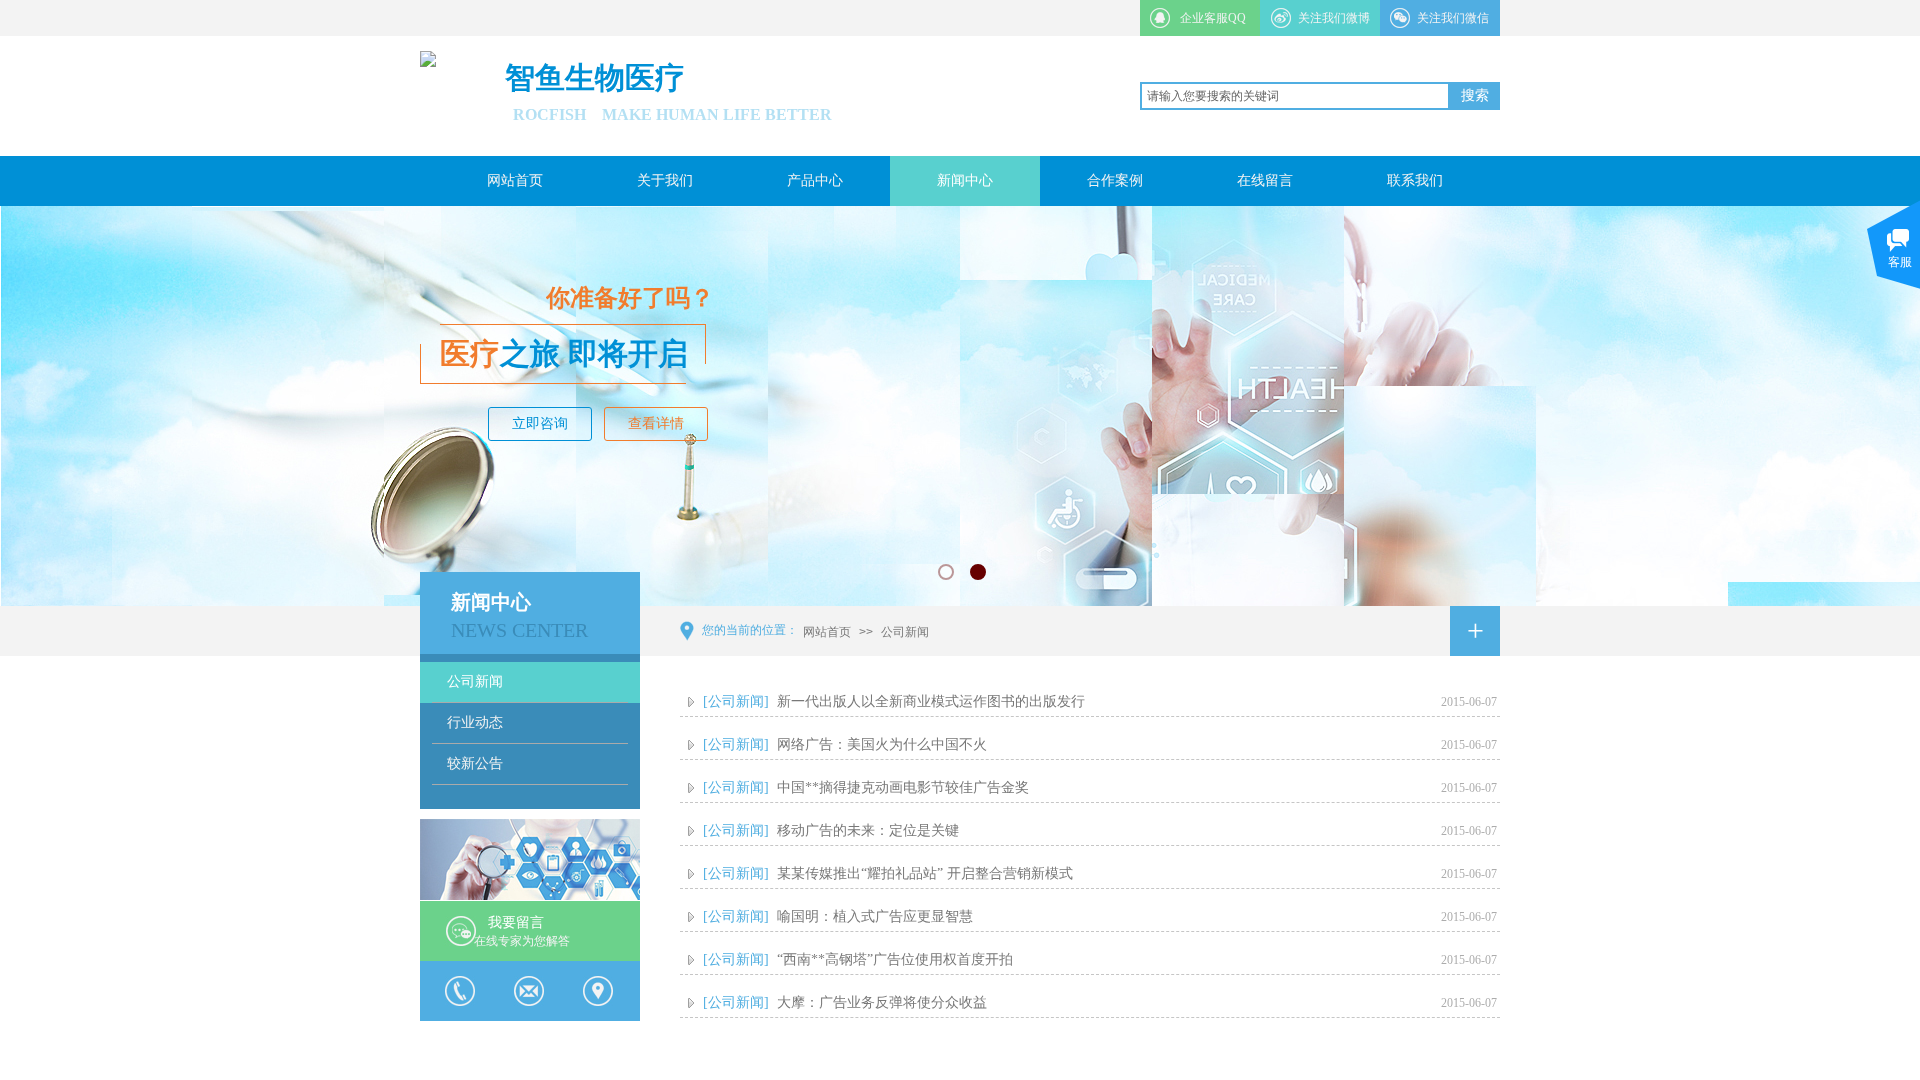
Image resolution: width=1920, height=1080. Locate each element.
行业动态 (475, 722)
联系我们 (1415, 180)
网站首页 (515, 180)
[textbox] (1295, 96)
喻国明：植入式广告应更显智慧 (875, 916)
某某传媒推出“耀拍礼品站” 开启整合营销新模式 (925, 873)
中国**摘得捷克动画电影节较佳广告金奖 (903, 787)
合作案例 (1115, 180)
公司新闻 (905, 632)
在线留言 (1265, 180)
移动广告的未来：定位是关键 (868, 830)
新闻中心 (965, 180)
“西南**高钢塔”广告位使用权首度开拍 (895, 959)
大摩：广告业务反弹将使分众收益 (882, 1002)
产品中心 (815, 180)
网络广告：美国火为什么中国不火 (882, 744)
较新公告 (475, 763)
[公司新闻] (736, 701)
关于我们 (665, 180)
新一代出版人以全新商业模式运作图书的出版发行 (931, 701)
